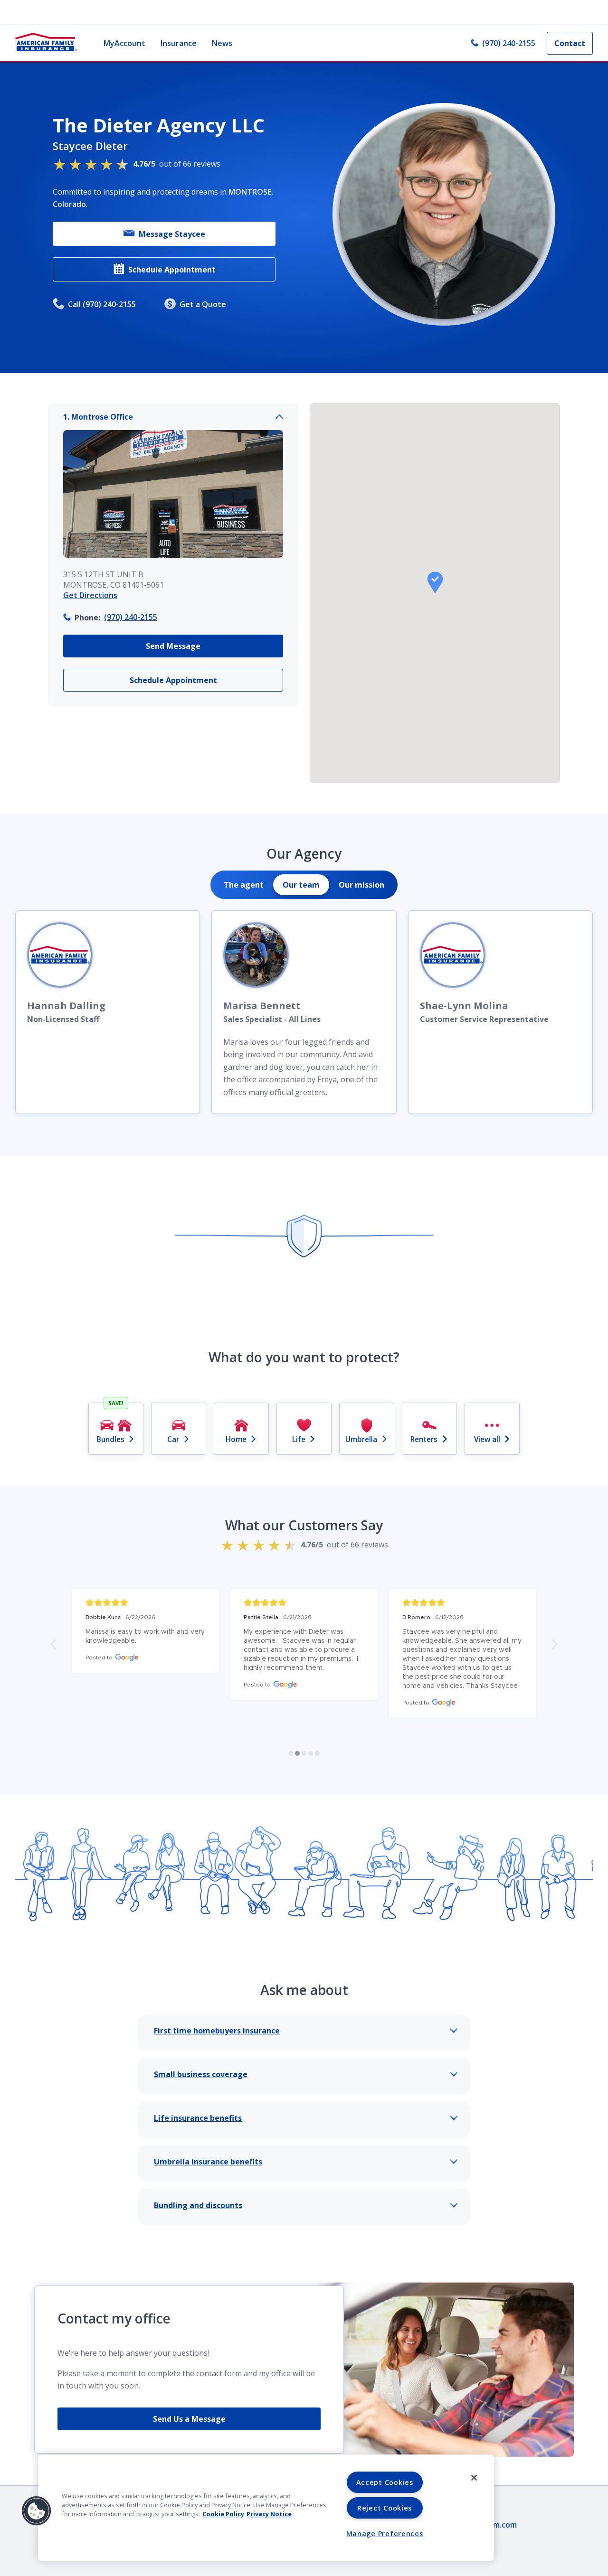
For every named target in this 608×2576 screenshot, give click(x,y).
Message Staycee (172, 234)
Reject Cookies (385, 2508)
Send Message (173, 646)
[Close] (474, 2478)
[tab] (244, 885)
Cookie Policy (223, 2514)
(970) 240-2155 (509, 43)
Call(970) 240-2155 (102, 304)
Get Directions (90, 595)
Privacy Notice (269, 2514)
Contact (570, 43)
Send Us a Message (189, 2419)
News (222, 43)
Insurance (179, 43)
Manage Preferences (385, 2534)
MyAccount (124, 43)
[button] (435, 582)
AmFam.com (495, 2525)
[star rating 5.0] (146, 1603)
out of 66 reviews (177, 164)
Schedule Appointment (172, 270)
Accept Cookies (385, 2482)
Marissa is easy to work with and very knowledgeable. (146, 1636)
